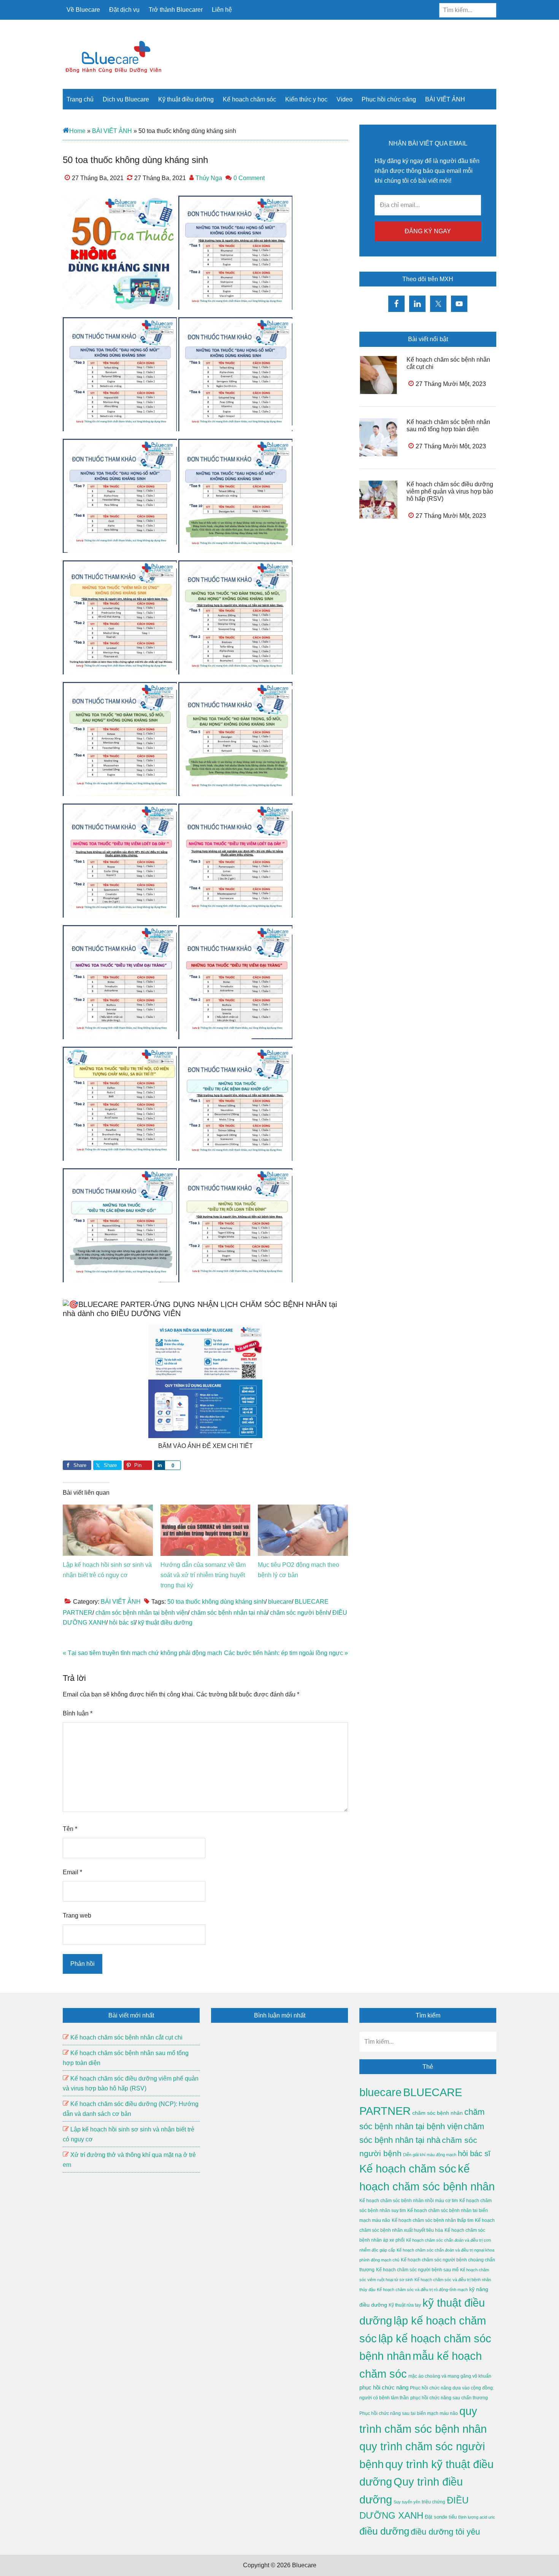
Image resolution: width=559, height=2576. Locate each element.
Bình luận (78, 1713)
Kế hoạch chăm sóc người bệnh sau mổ (417, 2270)
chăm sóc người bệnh (300, 1613)
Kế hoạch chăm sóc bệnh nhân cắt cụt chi (126, 2037)
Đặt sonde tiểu (441, 2517)
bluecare (280, 1602)
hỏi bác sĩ (122, 1623)
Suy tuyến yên (407, 2502)
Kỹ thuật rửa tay (405, 2305)
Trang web (77, 1915)
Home (77, 131)
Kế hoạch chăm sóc (408, 2169)
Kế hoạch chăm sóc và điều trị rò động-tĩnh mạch (422, 2290)
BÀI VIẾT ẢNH (112, 131)
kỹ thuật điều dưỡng (165, 1623)
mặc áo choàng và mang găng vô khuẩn (450, 2376)
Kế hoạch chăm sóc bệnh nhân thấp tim (433, 2220)
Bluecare (303, 2565)
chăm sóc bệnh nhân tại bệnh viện (142, 1613)
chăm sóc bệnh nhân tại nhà (229, 1613)
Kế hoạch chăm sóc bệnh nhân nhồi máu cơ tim (409, 2201)
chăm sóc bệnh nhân (438, 2113)
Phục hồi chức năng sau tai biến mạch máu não (409, 2413)
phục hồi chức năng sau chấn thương (449, 2398)
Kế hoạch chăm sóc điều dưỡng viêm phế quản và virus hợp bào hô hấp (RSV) (450, 491)
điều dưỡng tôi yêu (445, 2532)
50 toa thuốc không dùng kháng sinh (216, 1602)
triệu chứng (434, 2502)
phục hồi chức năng (384, 2387)
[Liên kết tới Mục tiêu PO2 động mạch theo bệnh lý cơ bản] (303, 1509)
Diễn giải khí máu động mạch (430, 2155)
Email (72, 1872)
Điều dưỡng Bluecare (114, 57)
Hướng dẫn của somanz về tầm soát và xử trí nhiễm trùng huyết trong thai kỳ (203, 1575)
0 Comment (249, 178)
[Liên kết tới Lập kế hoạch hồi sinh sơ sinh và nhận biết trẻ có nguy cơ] (108, 1509)
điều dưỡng (384, 2531)
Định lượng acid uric (477, 2517)
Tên (70, 1829)
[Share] (159, 1465)
